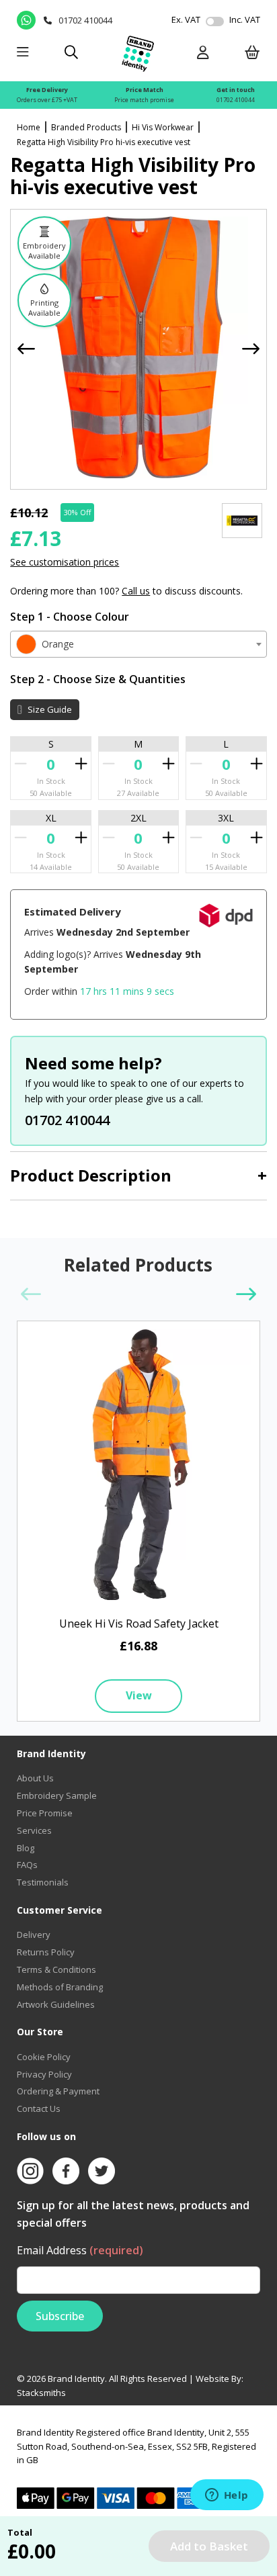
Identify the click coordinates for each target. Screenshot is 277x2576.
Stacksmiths (41, 2393)
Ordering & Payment (58, 2091)
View (139, 1695)
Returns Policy (46, 1952)
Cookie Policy (44, 2057)
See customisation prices (65, 562)
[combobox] (138, 644)
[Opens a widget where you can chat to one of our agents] (227, 2496)
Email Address (80, 2250)
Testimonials (43, 1882)
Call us (136, 591)
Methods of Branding (60, 1987)
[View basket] (252, 53)
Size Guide (49, 709)
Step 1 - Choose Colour (70, 617)
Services (34, 1830)
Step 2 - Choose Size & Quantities (98, 679)
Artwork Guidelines (56, 2004)
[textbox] (138, 644)
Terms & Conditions (56, 1969)
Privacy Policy (44, 2074)
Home (29, 127)
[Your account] (203, 53)
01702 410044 (236, 100)
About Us (35, 1778)
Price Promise (45, 1813)
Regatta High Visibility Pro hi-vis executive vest (104, 142)
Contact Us (39, 2108)
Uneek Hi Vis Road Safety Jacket (139, 1624)
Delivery (34, 1935)
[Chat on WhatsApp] (27, 20)
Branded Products (86, 127)
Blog (26, 1848)
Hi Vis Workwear (163, 127)
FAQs (27, 1865)
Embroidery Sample (57, 1795)
